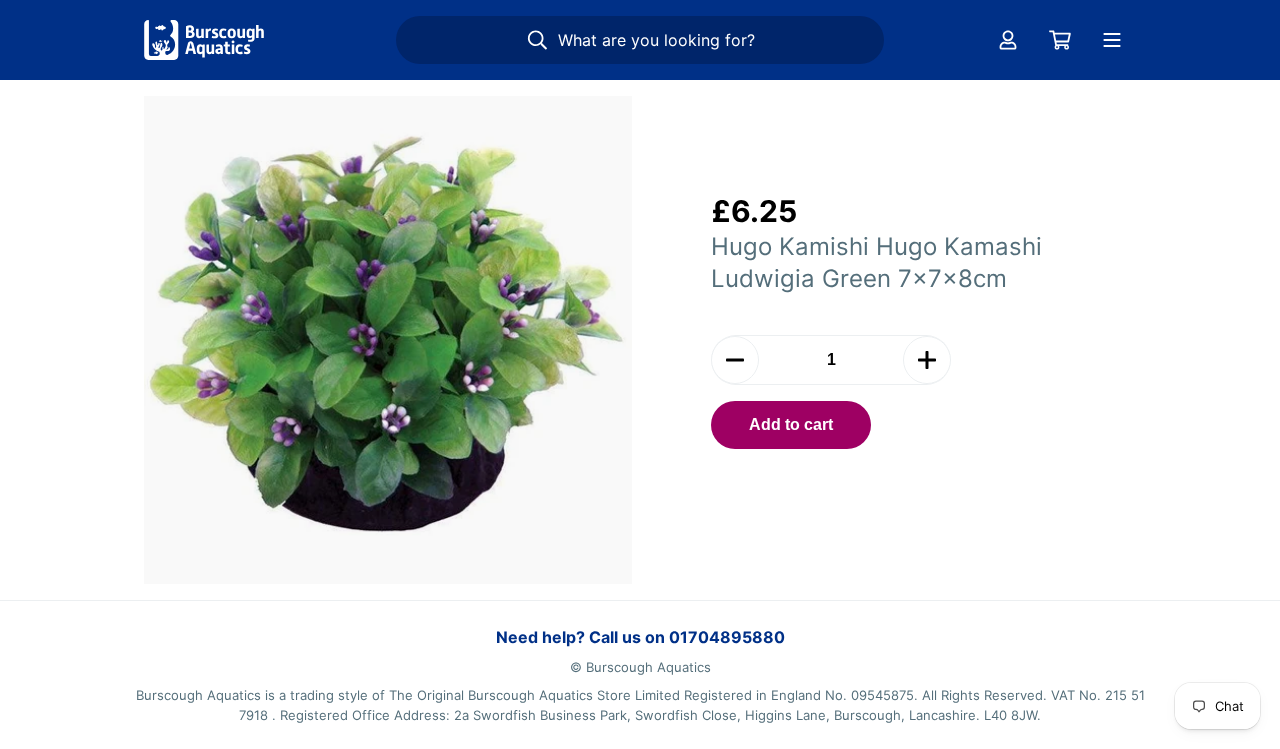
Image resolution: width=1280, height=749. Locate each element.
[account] (1008, 40)
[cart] (1060, 40)
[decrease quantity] (735, 360)
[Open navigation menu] (1112, 40)
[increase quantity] (927, 360)
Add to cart (791, 424)
